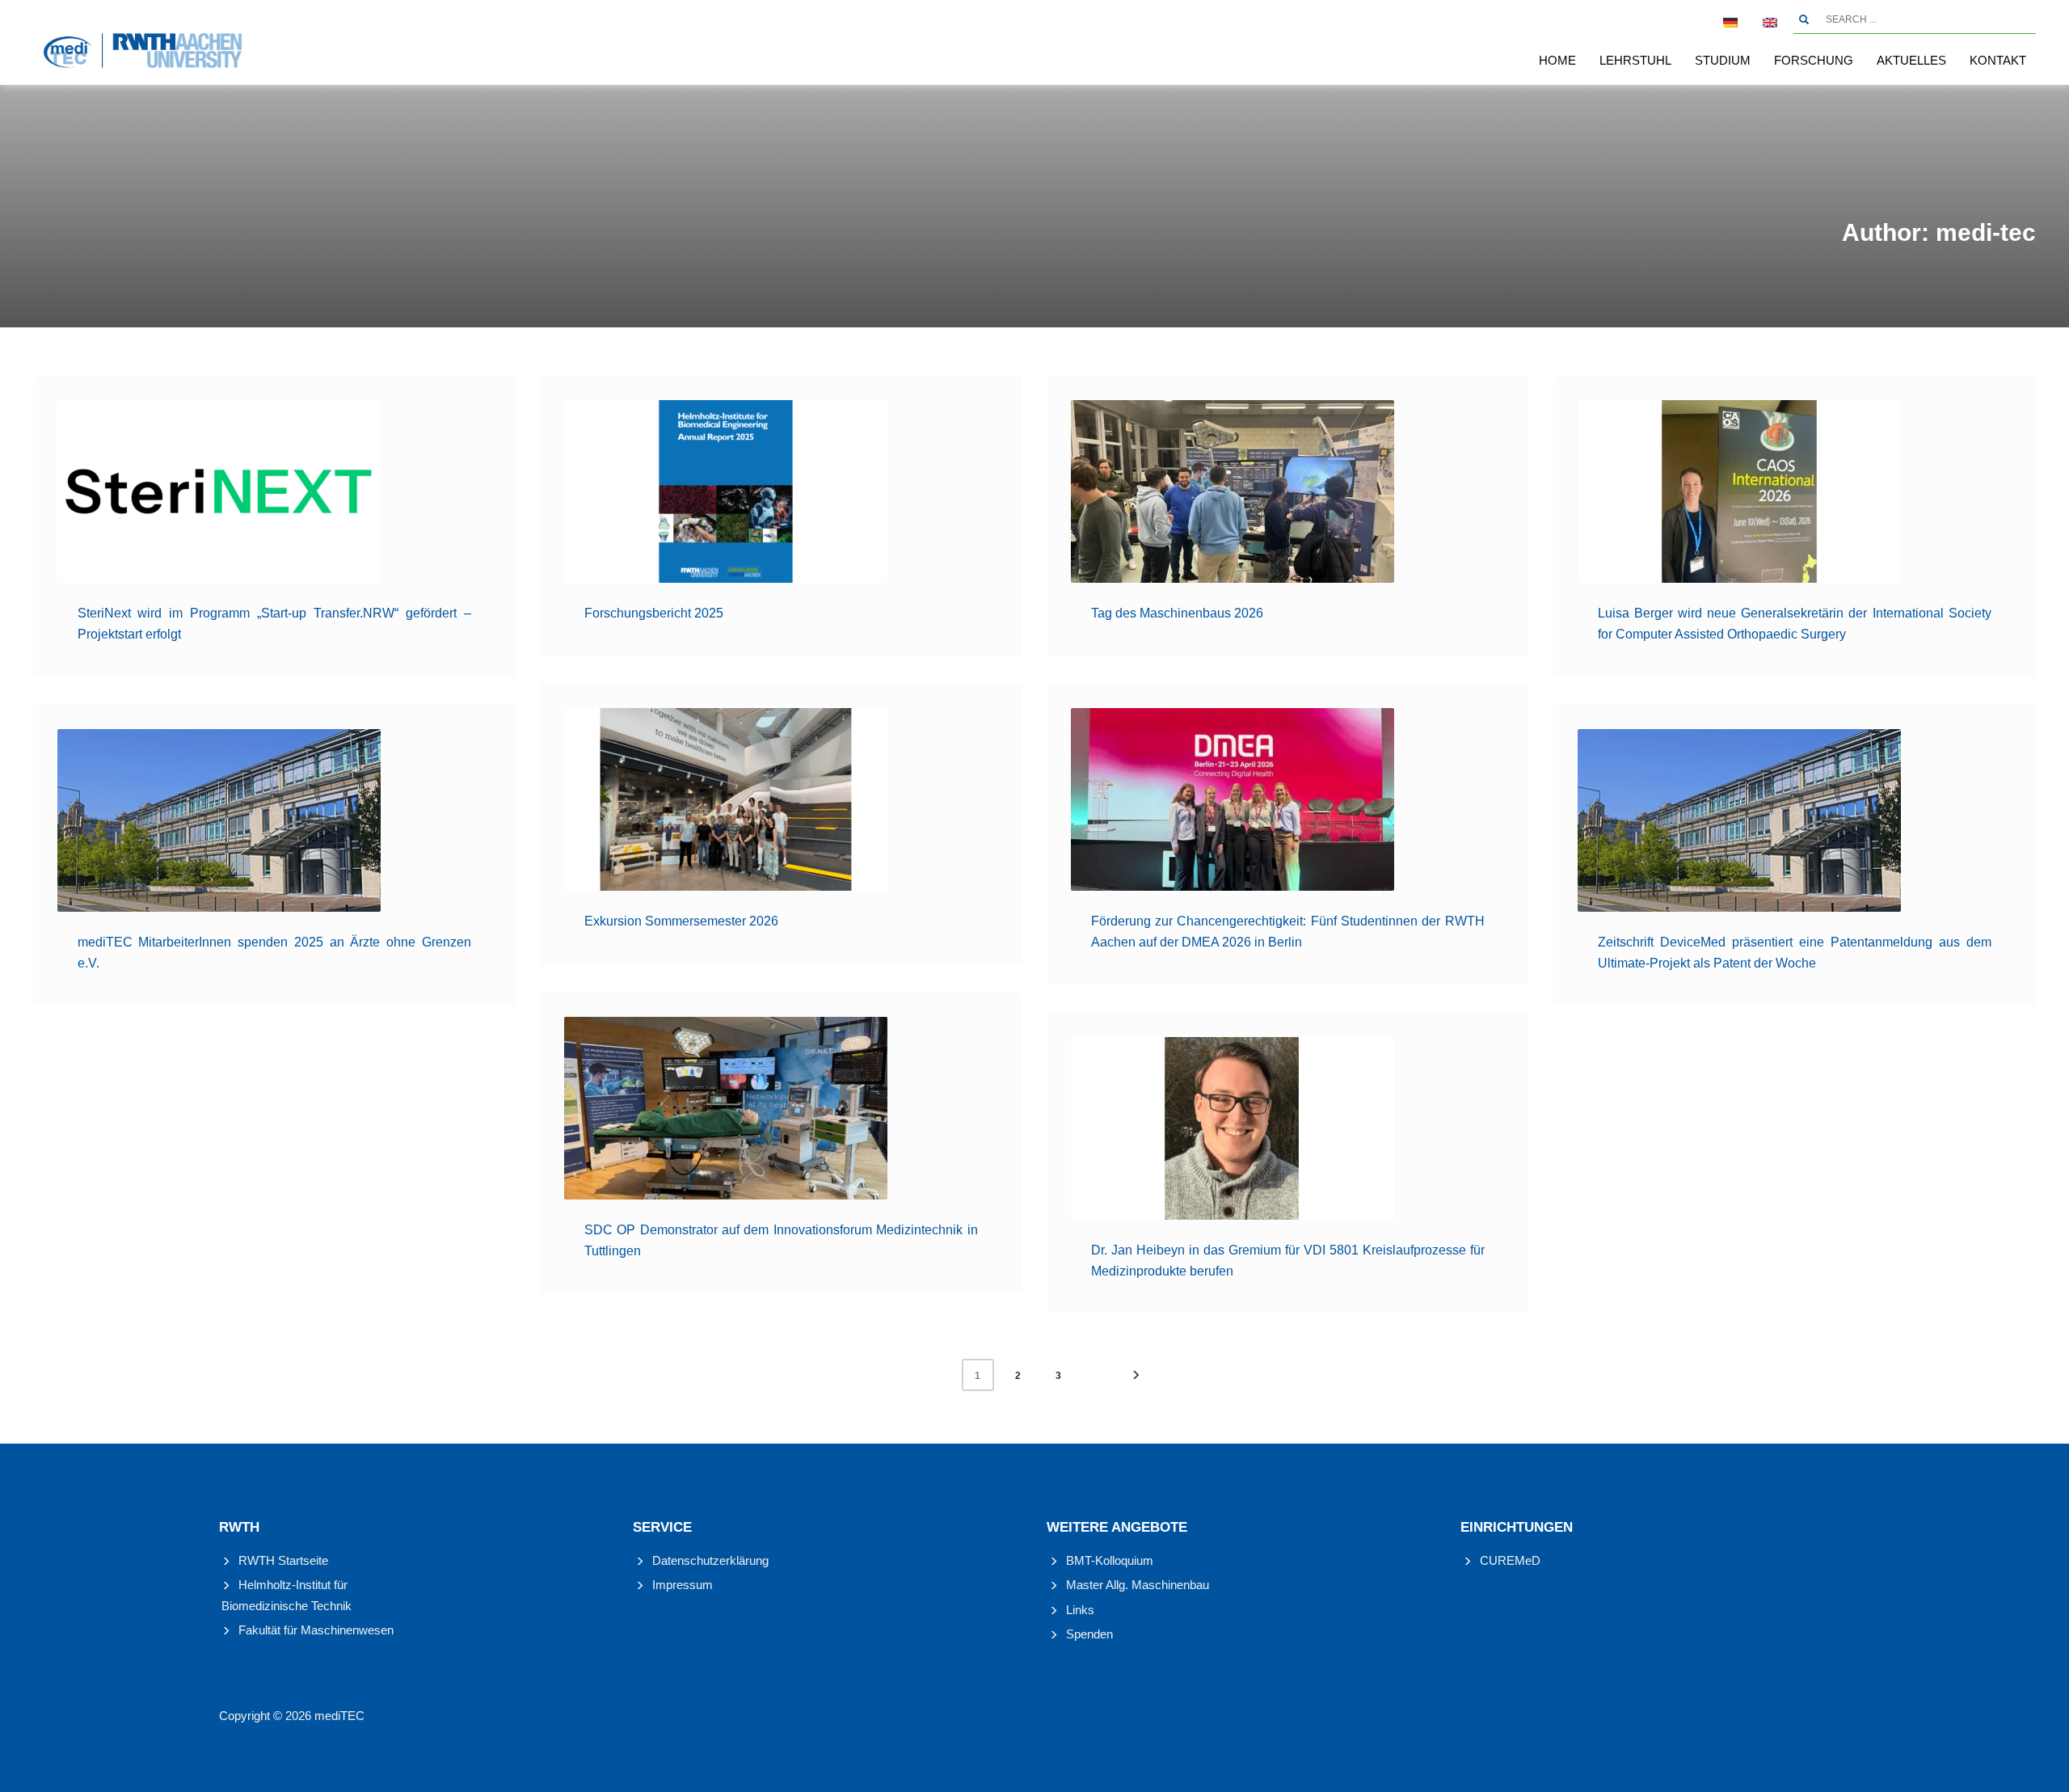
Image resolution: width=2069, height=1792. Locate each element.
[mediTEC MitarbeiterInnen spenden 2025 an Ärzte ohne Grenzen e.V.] (219, 820)
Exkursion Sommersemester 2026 (681, 921)
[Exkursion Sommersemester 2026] (726, 799)
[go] (1804, 19)
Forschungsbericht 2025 (654, 613)
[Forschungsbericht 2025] (726, 491)
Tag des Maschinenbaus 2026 (1177, 613)
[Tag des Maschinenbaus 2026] (1233, 491)
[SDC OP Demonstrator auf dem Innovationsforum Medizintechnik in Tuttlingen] (726, 1108)
